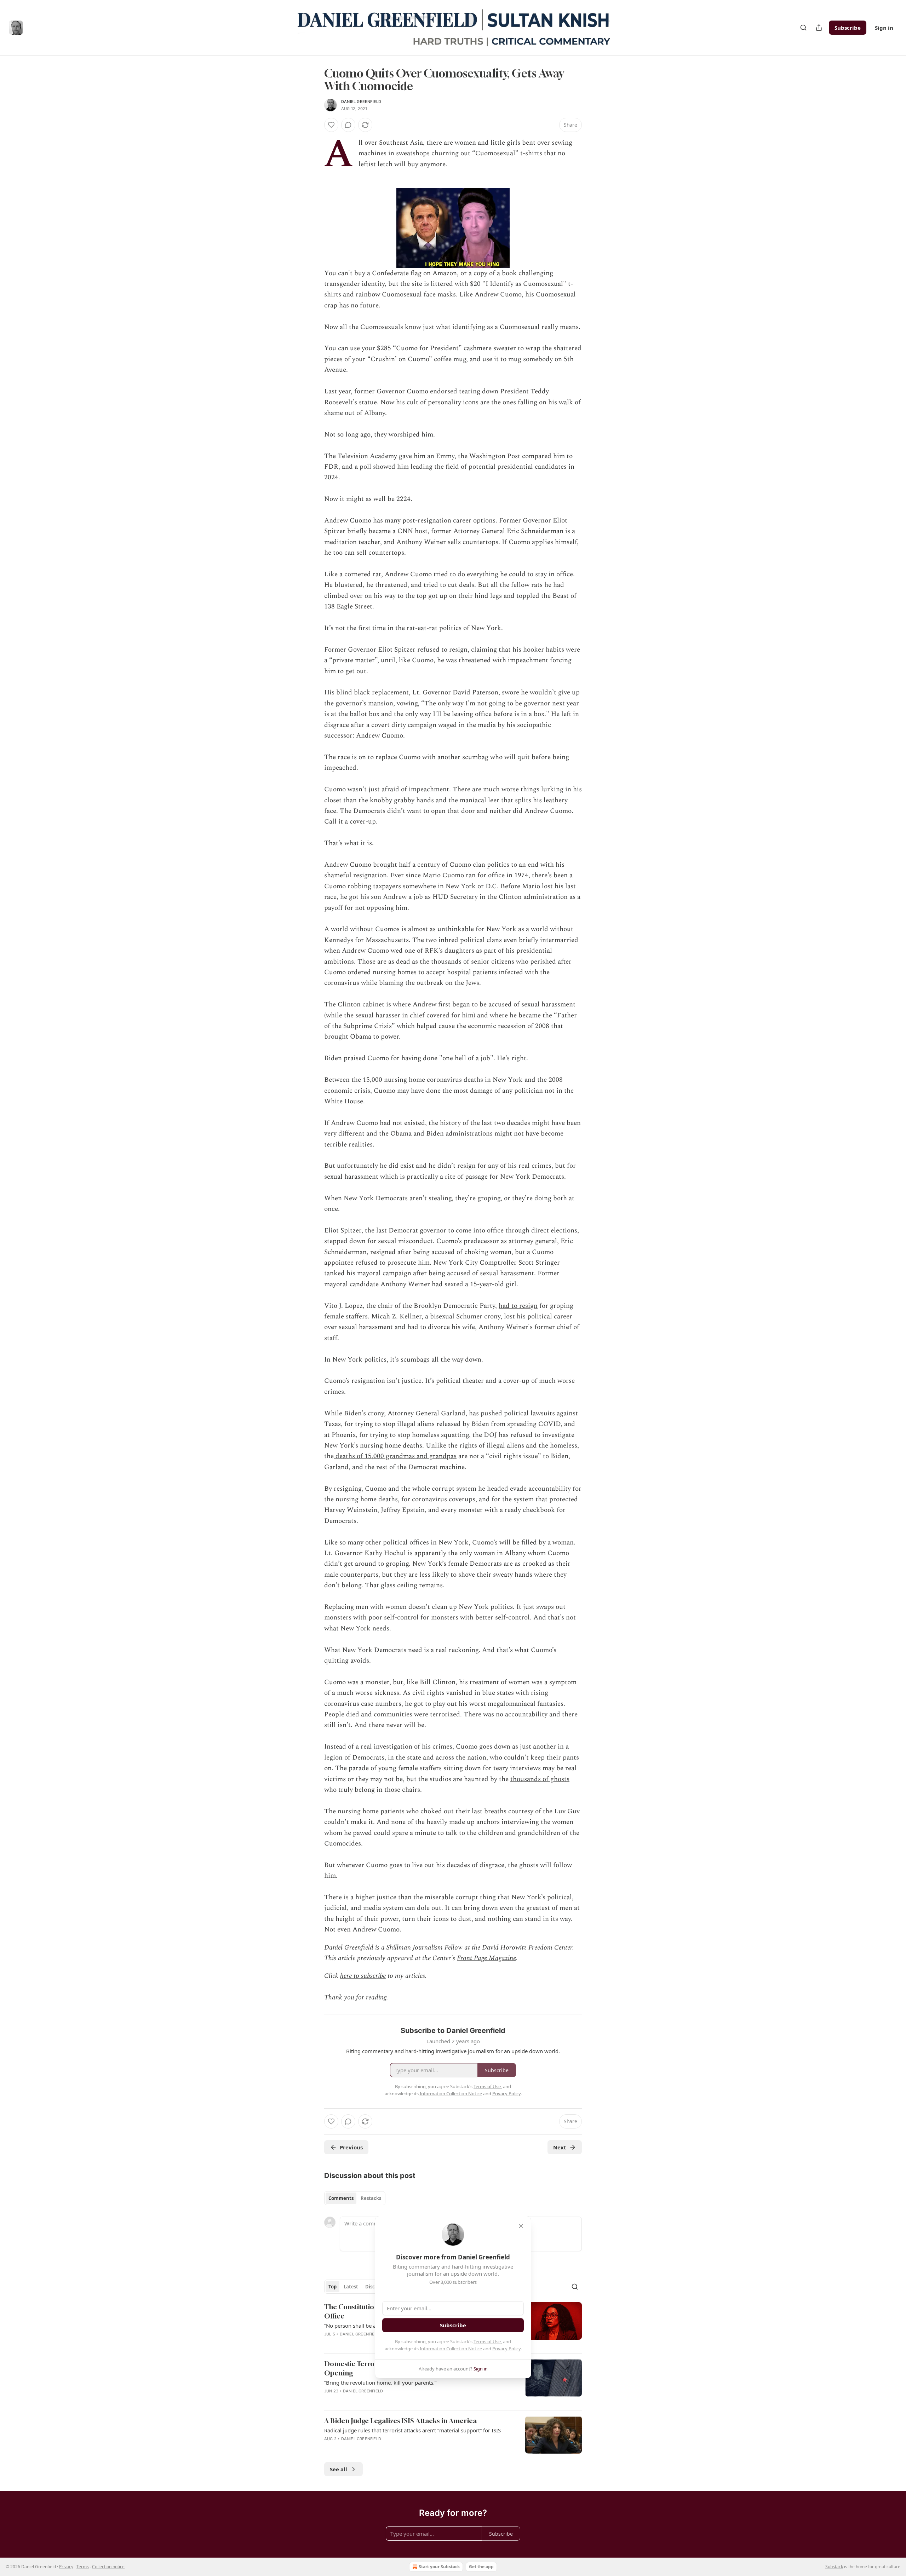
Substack (834, 2567)
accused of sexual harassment (532, 1004)
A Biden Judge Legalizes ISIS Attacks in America (400, 2421)
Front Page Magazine (486, 1958)
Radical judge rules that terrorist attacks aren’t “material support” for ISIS (412, 2430)
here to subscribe (363, 1976)
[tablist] (355, 2198)
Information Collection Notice (451, 2349)
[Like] (331, 125)
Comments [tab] (341, 2198)
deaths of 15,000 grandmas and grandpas (395, 1456)
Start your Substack (439, 2567)
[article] (453, 2382)
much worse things (511, 789)
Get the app (481, 2567)
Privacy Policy (506, 2349)
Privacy (66, 2567)
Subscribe (848, 28)
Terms (83, 2567)
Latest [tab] (351, 2287)
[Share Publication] (819, 28)
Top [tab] (332, 2287)
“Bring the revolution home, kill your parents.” (380, 2382)
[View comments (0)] (348, 125)
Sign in (884, 28)
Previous (351, 2147)
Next (560, 2147)
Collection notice (108, 2567)
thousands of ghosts (540, 1779)
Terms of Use (487, 2341)
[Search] (803, 28)
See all (339, 2469)
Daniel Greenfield (361, 102)
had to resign (518, 1306)
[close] (521, 2226)
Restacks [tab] (371, 2198)
